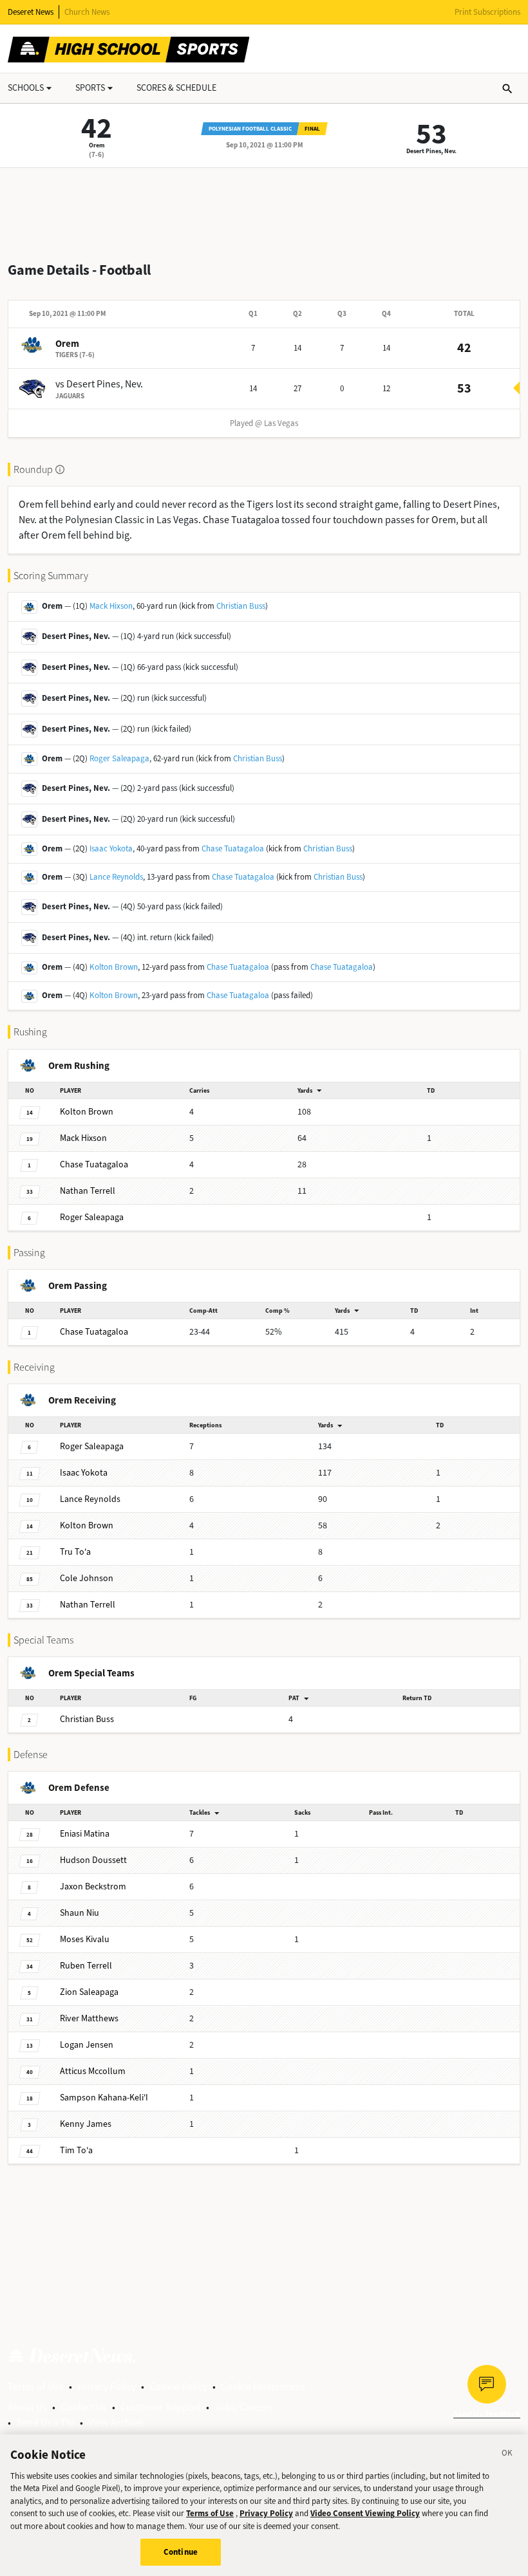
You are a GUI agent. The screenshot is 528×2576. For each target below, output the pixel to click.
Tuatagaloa (94, 1164)
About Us (27, 2407)
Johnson (87, 1578)
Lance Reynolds (116, 877)
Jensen (87, 2045)
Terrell (88, 1191)
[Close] (507, 2455)
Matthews (89, 2018)
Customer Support (161, 2407)
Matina (85, 1834)
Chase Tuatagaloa (233, 848)
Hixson (83, 1138)
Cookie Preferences (263, 2386)
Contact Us (84, 2407)
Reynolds (90, 1499)
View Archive (116, 2423)
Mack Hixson (111, 606)
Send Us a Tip (45, 2423)
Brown (87, 1112)
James (86, 2124)
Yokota (84, 1473)
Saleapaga (92, 1217)
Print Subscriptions (487, 12)
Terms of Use (36, 2386)
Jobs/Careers (244, 2407)
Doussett (93, 1860)
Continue (181, 2552)
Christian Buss (241, 606)
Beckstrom (93, 1886)
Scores (176, 88)
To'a (75, 1552)
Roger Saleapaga (119, 758)
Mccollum (93, 2071)
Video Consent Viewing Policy (365, 2513)
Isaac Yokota (111, 848)
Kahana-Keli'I (104, 2098)
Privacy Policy (107, 2386)
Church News (87, 12)
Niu (80, 1913)
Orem (97, 145)
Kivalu (85, 1939)
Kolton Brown (114, 967)
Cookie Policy (178, 2386)
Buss (87, 1719)
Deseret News (31, 12)
